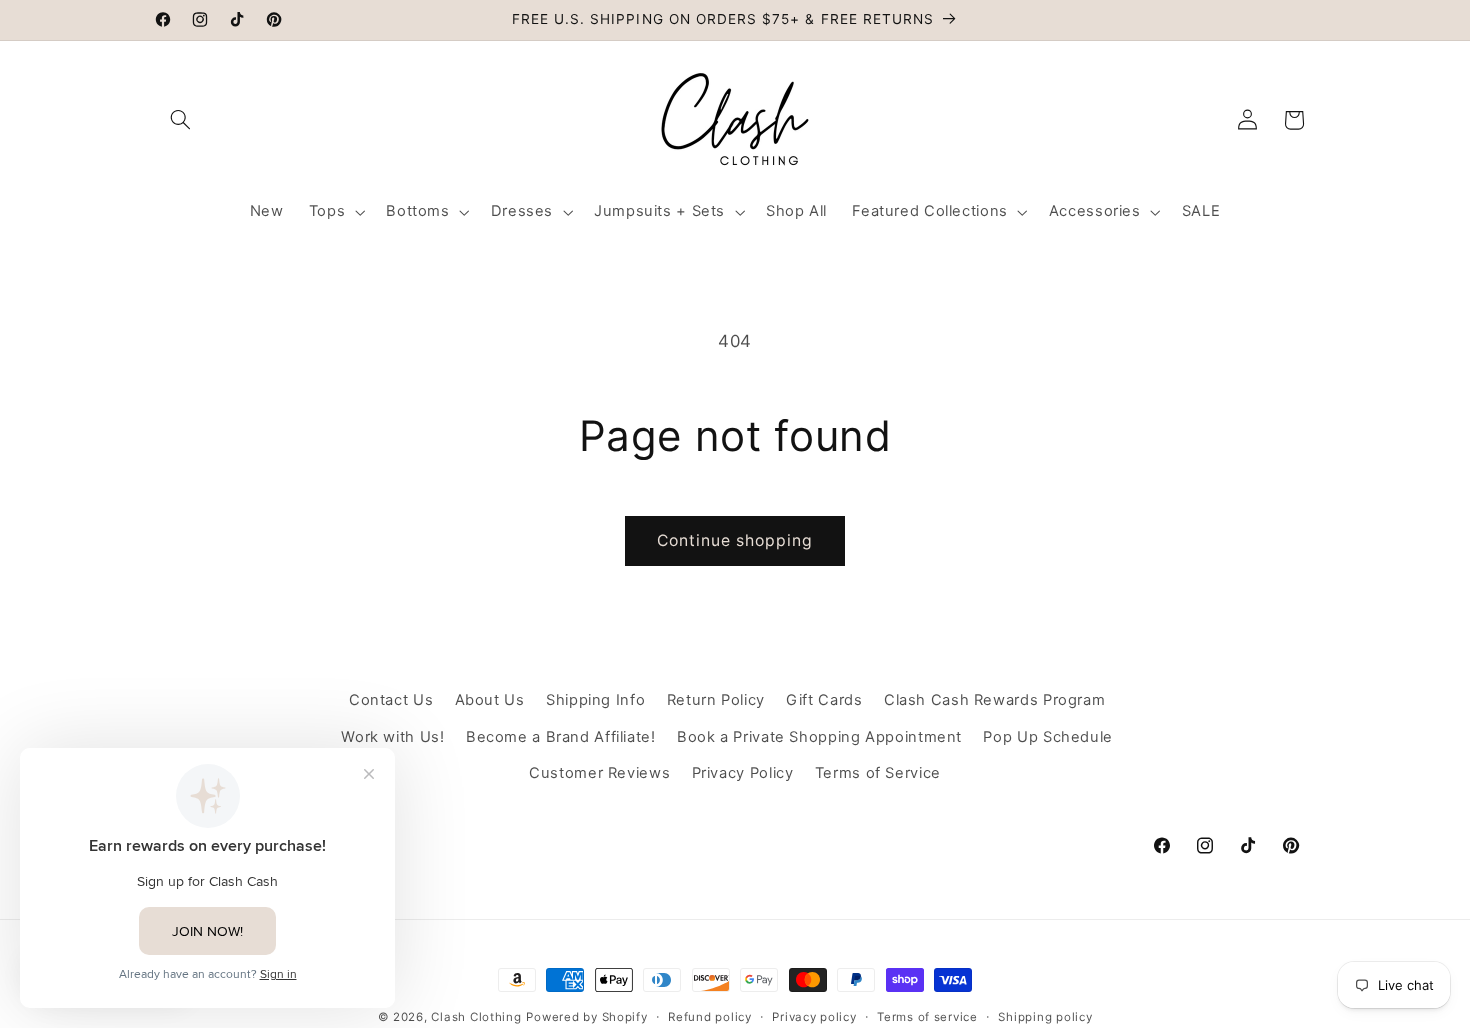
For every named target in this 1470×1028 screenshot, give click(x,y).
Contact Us (391, 700)
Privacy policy (814, 1017)
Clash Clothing (476, 1017)
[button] (181, 120)
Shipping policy (1045, 1017)
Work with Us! (392, 737)
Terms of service (927, 1017)
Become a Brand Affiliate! (561, 737)
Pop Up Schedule (1047, 737)
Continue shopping (735, 540)
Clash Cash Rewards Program (994, 700)
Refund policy (710, 1017)
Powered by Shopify (586, 1017)
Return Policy (716, 700)
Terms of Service (878, 773)
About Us (490, 700)
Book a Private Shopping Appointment (819, 737)
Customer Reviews (599, 773)
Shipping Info (595, 700)
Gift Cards (824, 700)
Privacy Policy (743, 773)
